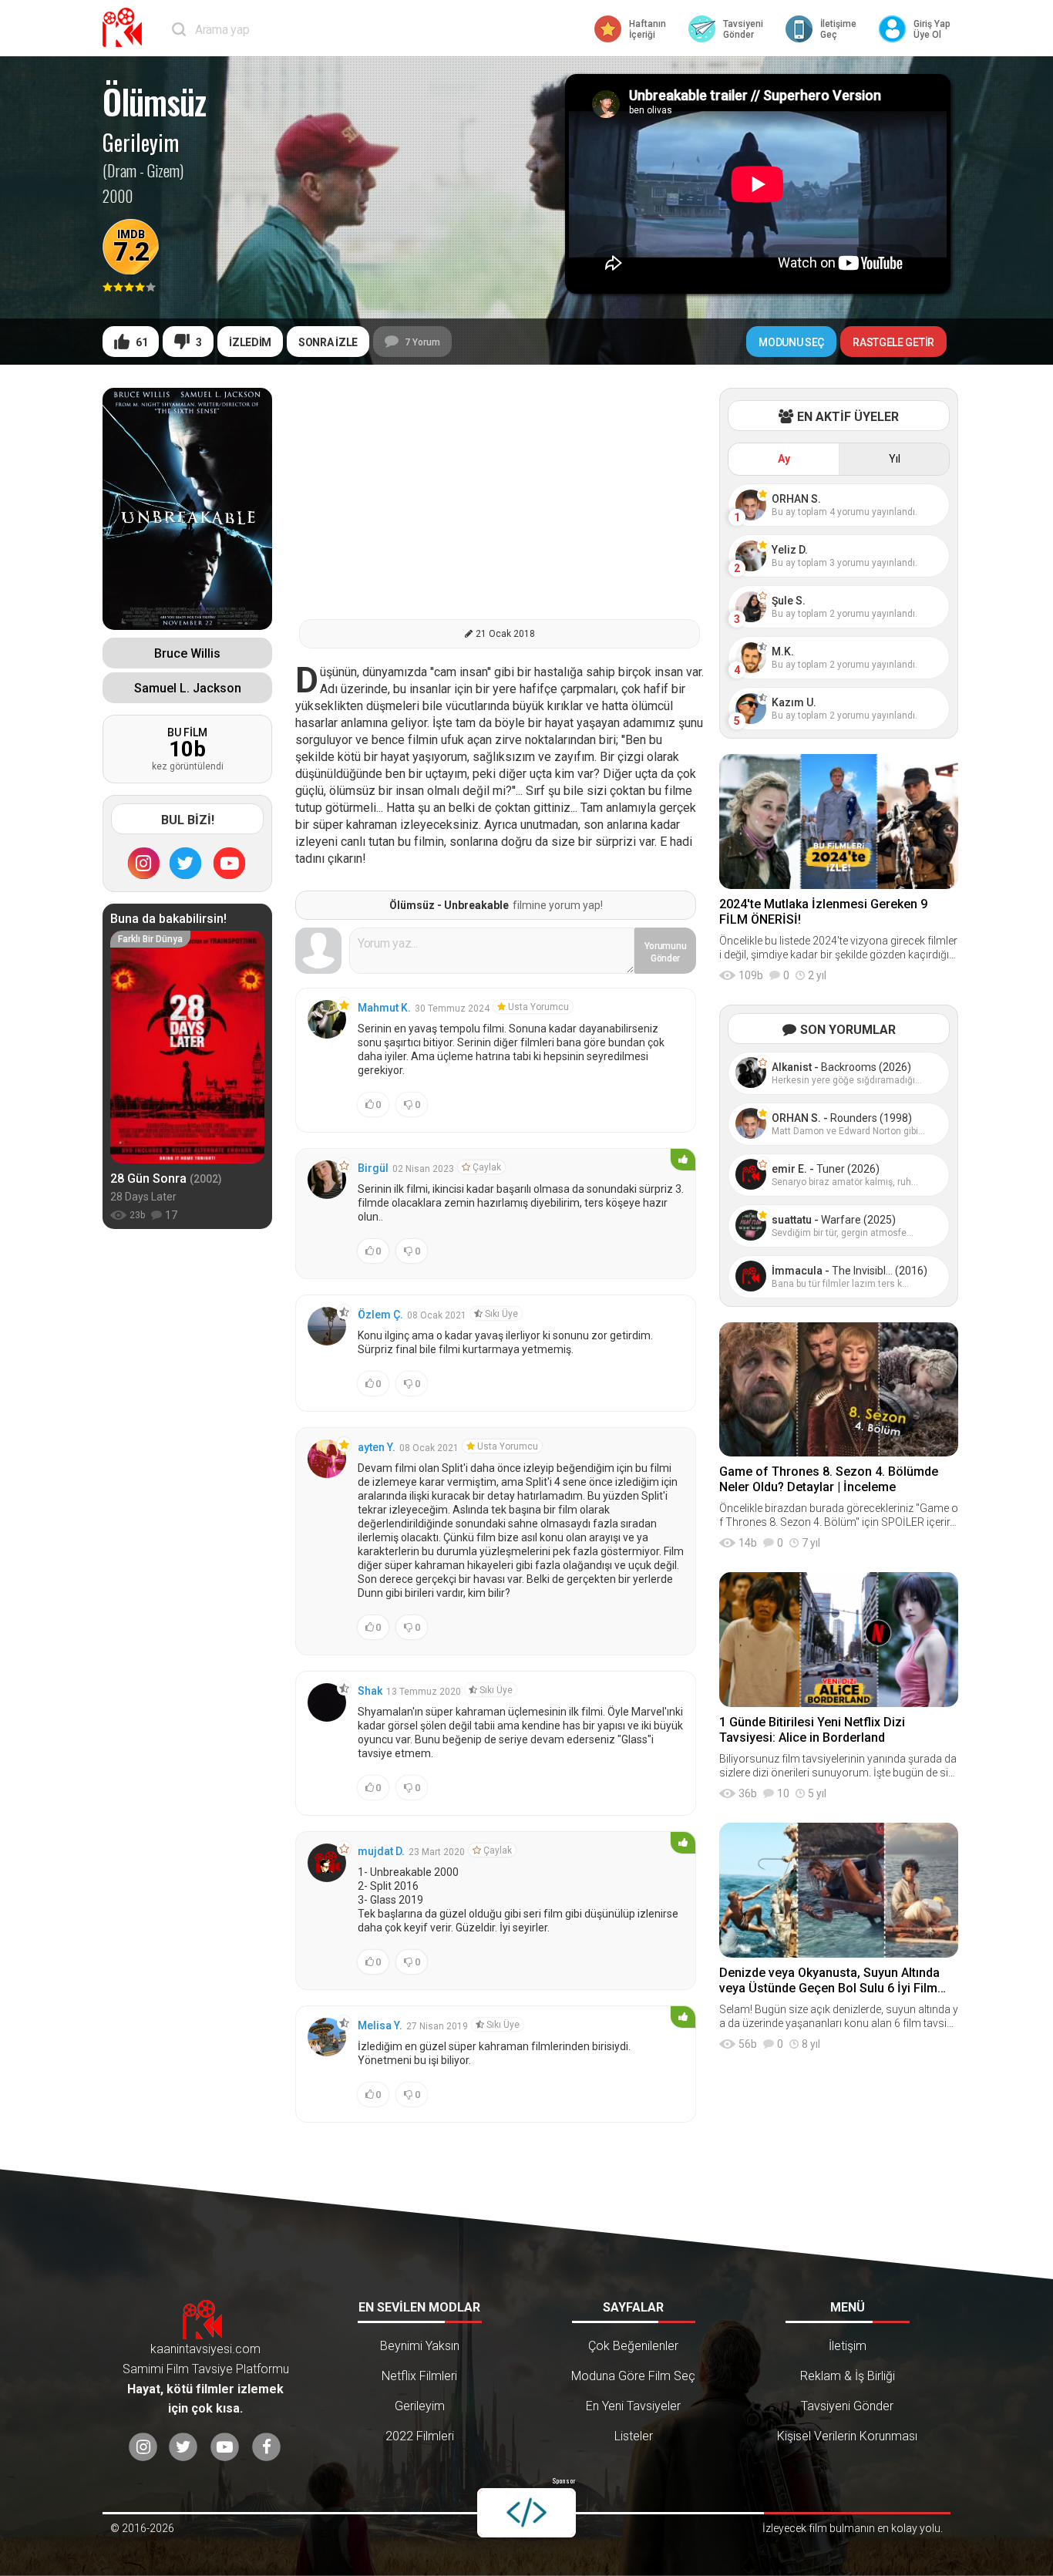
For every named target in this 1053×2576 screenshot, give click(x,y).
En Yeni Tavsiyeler (633, 2406)
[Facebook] (266, 2447)
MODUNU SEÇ (791, 342)
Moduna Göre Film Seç (633, 2376)
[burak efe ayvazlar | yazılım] (526, 2513)
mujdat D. (381, 1851)
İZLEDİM (250, 342)
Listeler (634, 2436)
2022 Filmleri (420, 2436)
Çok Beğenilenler (633, 2346)
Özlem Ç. (380, 1315)
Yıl (895, 459)
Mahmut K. (384, 1008)
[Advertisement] (500, 496)
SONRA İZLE (328, 342)
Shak (370, 1691)
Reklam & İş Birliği (848, 2376)
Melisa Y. (380, 2025)
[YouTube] (230, 863)
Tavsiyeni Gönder (847, 2406)
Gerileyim (141, 143)
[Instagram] (143, 863)
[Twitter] (186, 863)
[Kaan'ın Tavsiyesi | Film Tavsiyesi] (126, 27)
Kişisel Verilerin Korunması (847, 2436)
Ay (784, 459)
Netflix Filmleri (419, 2376)
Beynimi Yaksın (420, 2346)
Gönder (666, 952)
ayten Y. (377, 1447)
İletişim (848, 2346)
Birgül (373, 1168)
